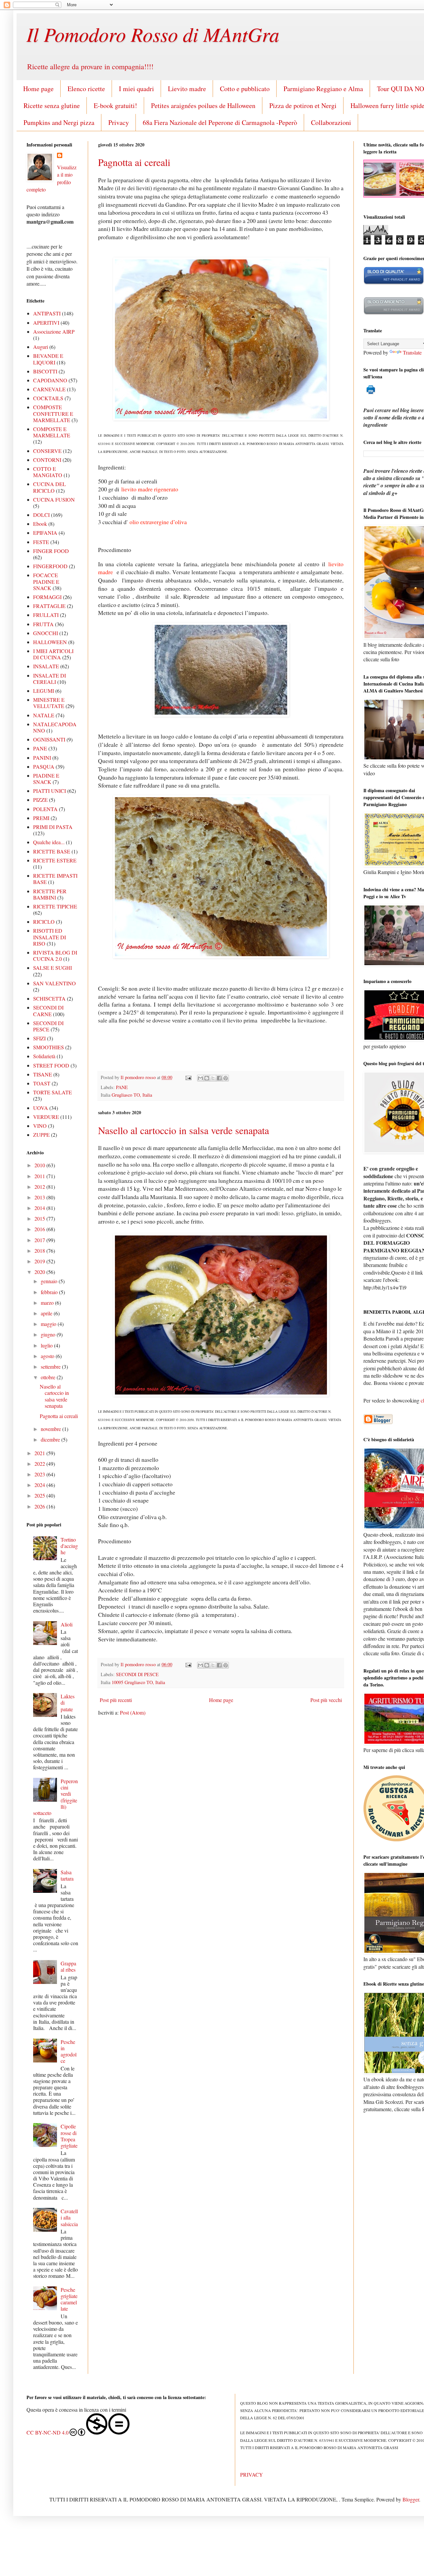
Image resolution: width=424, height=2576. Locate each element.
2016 (40, 1229)
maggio (49, 1324)
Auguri (41, 347)
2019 (40, 1261)
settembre (51, 1367)
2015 (40, 1218)
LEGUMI (44, 691)
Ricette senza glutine (52, 106)
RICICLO (44, 922)
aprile (47, 1313)
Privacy (119, 122)
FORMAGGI (47, 597)
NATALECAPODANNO (55, 727)
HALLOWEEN (50, 642)
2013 (40, 1197)
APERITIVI (46, 323)
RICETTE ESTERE (55, 860)
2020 (40, 1272)
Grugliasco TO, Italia (132, 1095)
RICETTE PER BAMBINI (50, 894)
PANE (122, 1087)
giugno (49, 1334)
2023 (40, 1474)
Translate (412, 352)
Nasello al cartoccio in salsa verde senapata (184, 1130)
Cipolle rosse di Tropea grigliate (69, 2136)
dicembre (51, 1439)
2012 (40, 1187)
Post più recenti (116, 1700)
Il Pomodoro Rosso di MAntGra (153, 34)
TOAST (42, 1083)
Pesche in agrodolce (69, 2051)
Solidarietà (44, 1056)
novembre (52, 1429)
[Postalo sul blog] (207, 1078)
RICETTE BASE (52, 851)
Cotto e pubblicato (245, 89)
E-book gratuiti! (115, 106)
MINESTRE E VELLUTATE (49, 703)
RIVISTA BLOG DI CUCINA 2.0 (55, 956)
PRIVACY (252, 2474)
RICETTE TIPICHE (55, 906)
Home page (38, 89)
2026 (40, 1506)
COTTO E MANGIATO (48, 472)
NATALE (44, 715)
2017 (40, 1240)
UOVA (41, 1108)
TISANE (43, 1074)
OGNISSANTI (49, 739)
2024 (40, 1485)
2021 (40, 1453)
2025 (40, 1495)
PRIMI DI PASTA (53, 827)
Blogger (411, 2499)
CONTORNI (47, 460)
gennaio (50, 1281)
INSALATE (46, 666)
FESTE (41, 542)
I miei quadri (136, 89)
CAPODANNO (50, 380)
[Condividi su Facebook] (219, 1078)
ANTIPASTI (47, 313)
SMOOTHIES (49, 1047)
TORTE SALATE (53, 1092)
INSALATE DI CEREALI (50, 679)
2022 (40, 1464)
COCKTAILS (48, 398)
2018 (40, 1251)
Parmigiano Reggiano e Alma (323, 89)
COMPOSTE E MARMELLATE (52, 432)
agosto (48, 1356)
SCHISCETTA (49, 998)
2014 (40, 1208)
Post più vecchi (326, 1700)
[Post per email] (188, 1077)
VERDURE (46, 1117)
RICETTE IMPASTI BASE (55, 879)
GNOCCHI (46, 633)
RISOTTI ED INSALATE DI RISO (50, 937)
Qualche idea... (49, 842)
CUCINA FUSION (54, 499)
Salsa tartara (67, 1875)
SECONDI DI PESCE (137, 1674)
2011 (40, 1176)
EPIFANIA (45, 533)
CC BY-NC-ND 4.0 (48, 2432)
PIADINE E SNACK (46, 779)
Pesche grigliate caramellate (69, 2299)
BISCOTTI (45, 371)
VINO (40, 1126)
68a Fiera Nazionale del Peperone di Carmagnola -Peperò (220, 122)
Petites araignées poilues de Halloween (203, 106)
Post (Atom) (133, 1712)
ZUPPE (41, 1135)
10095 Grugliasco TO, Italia (138, 1682)
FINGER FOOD (51, 551)
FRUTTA (43, 624)
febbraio (50, 1292)
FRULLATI (46, 615)
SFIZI (39, 1038)
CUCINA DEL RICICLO (50, 487)
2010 (40, 1165)
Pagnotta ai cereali (134, 162)
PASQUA (44, 767)
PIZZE (40, 800)
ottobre (49, 1377)
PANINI (42, 758)
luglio (47, 1345)
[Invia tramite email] (200, 1078)
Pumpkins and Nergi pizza (59, 122)
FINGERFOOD (50, 566)
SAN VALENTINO (54, 983)
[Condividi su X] (213, 1078)
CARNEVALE (49, 389)
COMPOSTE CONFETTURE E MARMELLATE (53, 413)
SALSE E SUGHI (53, 968)
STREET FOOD (51, 1065)
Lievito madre (187, 89)
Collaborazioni (331, 122)
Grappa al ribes (68, 1966)
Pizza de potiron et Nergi (303, 106)
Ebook (40, 524)
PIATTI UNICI (50, 791)
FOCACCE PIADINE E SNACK (46, 581)
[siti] (394, 283)
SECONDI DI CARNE (48, 1011)
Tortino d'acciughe (69, 1546)
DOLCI (41, 515)
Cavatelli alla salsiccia (69, 2217)
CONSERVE (47, 451)
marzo (48, 1303)
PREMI (41, 818)
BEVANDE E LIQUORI (48, 359)
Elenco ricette (86, 89)
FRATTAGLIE (49, 606)
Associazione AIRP (54, 331)
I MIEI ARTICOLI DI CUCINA (53, 654)
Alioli (67, 1624)
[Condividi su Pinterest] (226, 1078)
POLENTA (45, 809)
